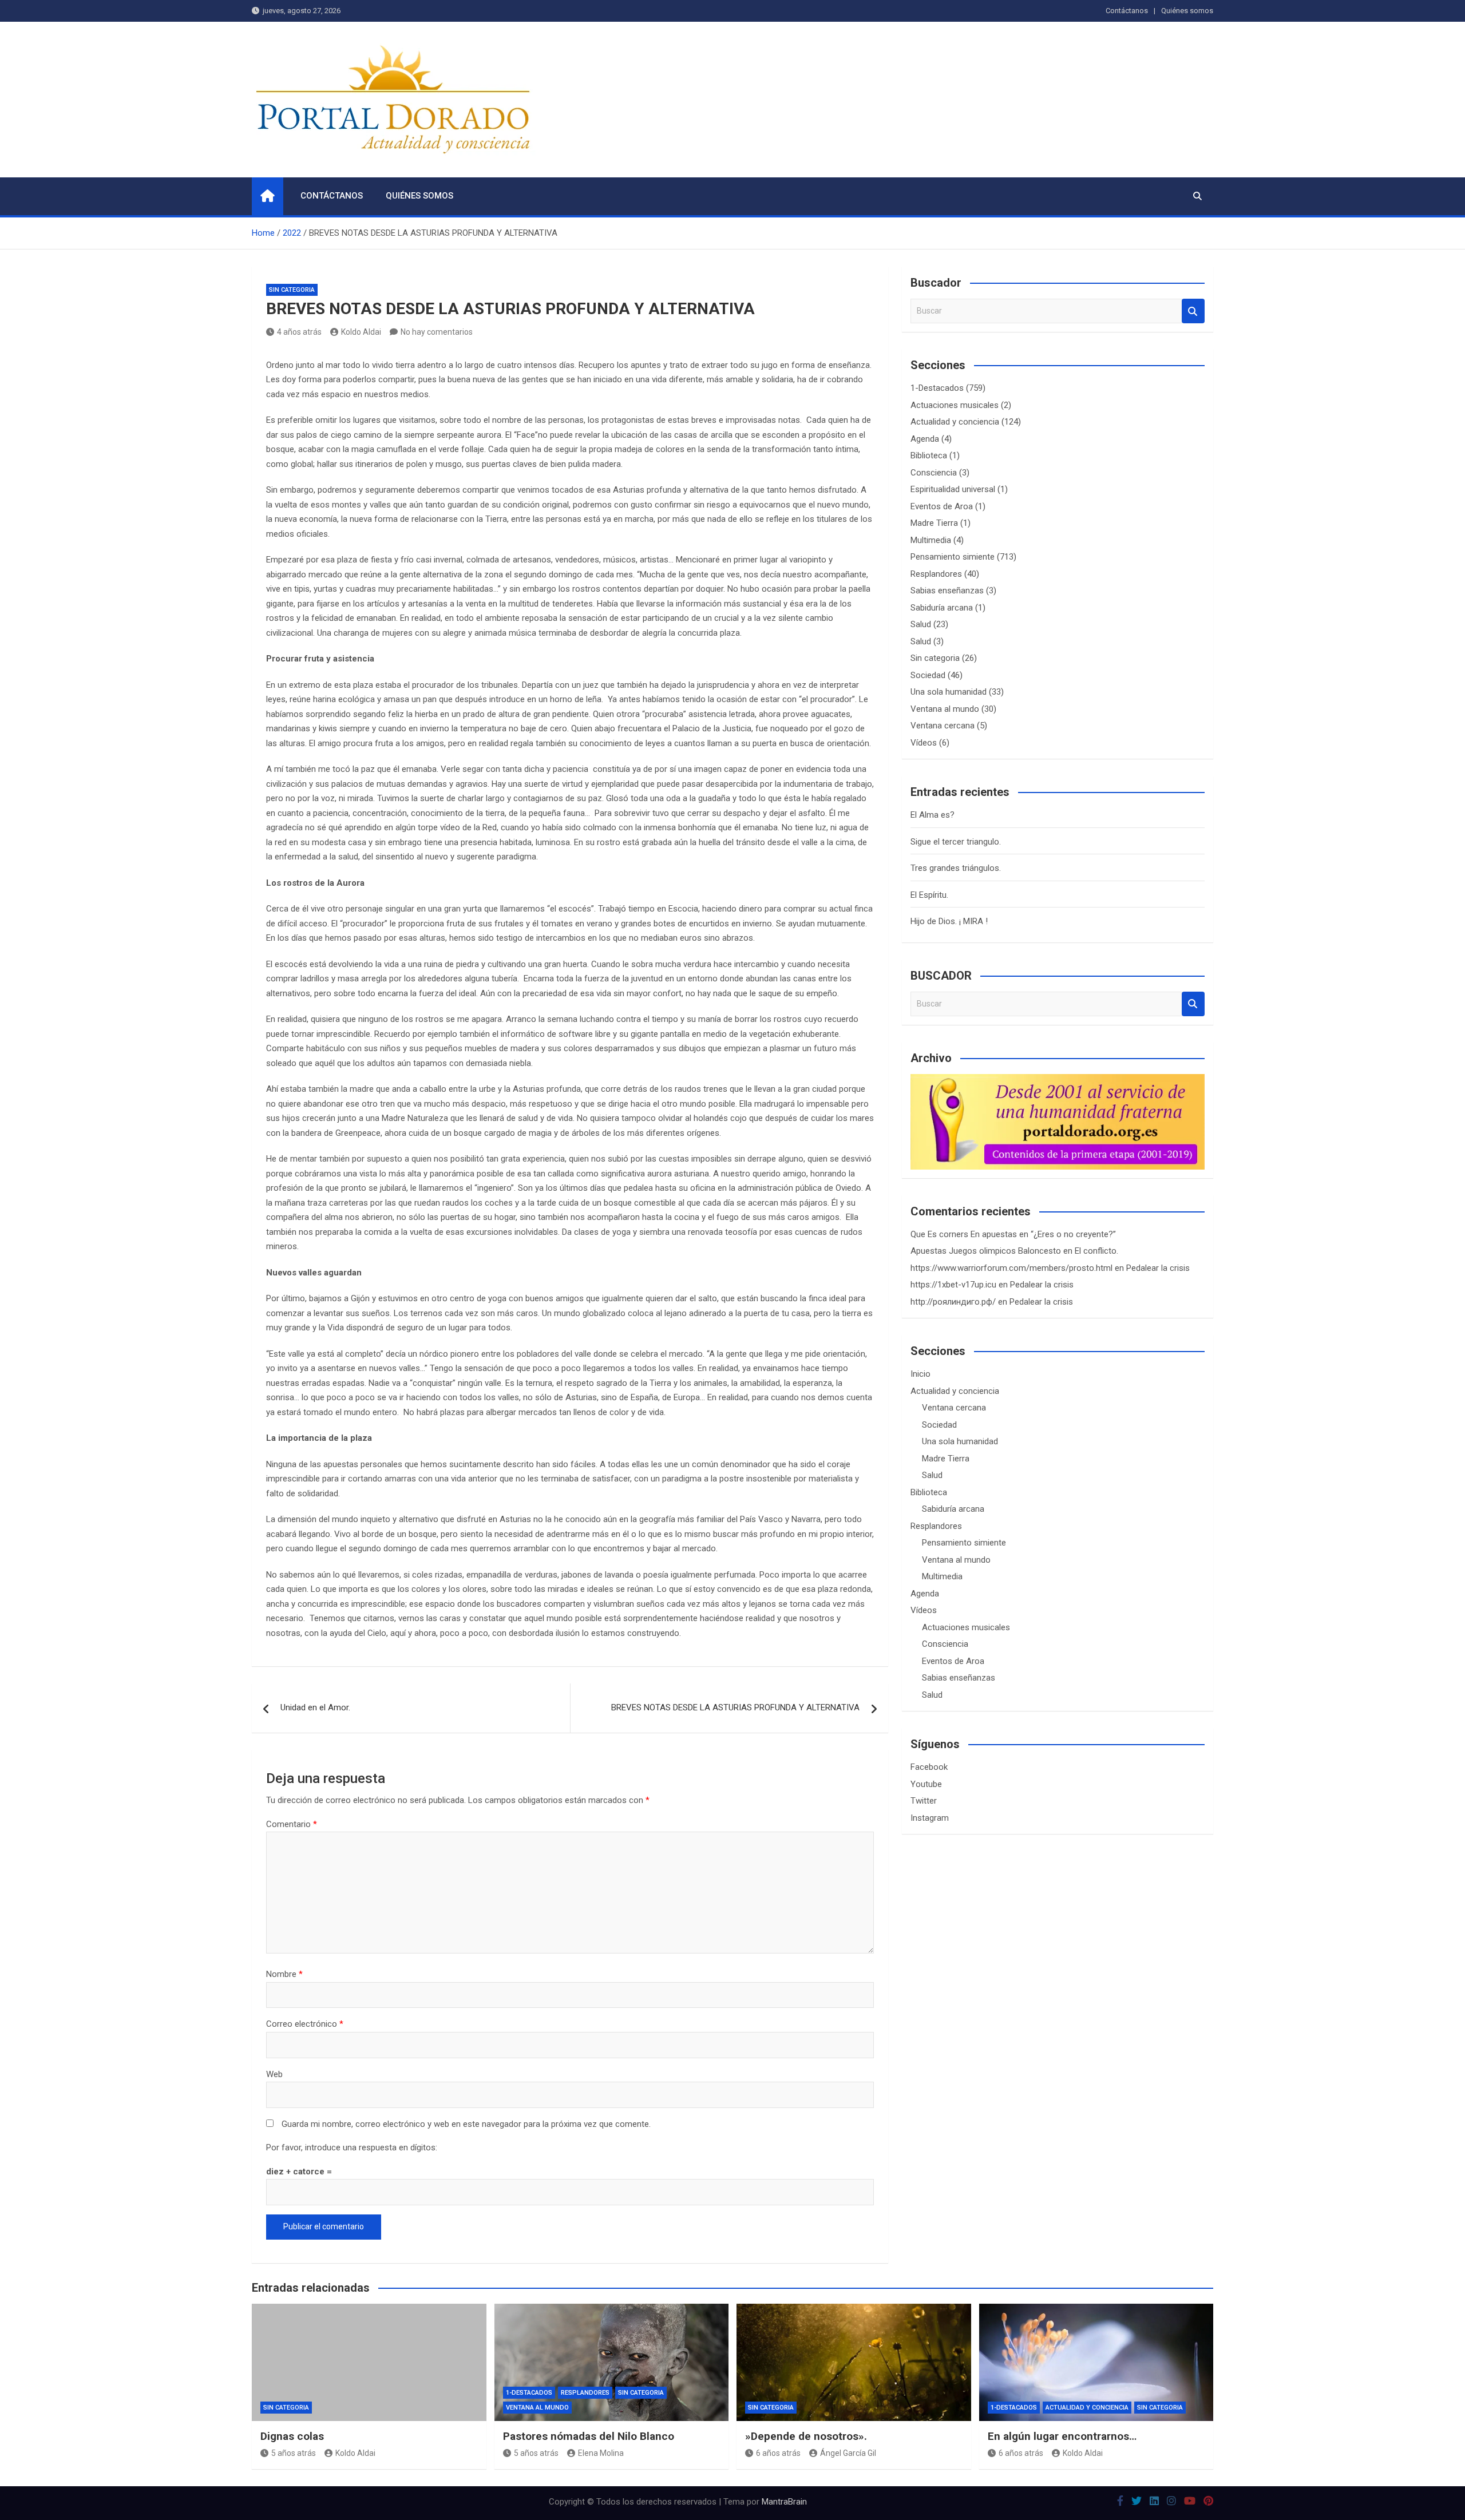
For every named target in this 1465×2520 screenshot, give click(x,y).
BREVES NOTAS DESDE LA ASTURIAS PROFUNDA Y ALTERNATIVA (735, 1707)
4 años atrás (299, 332)
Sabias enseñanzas (947, 591)
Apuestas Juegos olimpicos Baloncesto (986, 1251)
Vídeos (924, 743)
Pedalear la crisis (1158, 1268)
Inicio (920, 1374)
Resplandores (936, 574)
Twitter (924, 1801)
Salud (921, 624)
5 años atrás (294, 2453)
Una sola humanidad (949, 692)
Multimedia (931, 540)
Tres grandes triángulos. (956, 868)
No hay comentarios (437, 332)
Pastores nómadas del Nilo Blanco (589, 2436)
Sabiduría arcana (942, 608)
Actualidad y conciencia (955, 422)
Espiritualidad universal (953, 489)
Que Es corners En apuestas (964, 1234)
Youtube (926, 1784)
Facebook (929, 1767)
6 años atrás (778, 2453)
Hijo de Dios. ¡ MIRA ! (949, 921)
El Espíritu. (929, 895)
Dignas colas (292, 2436)
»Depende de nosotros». (806, 2436)
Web (274, 2074)
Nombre (284, 1974)
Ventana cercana (943, 726)
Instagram (930, 1818)
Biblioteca (929, 455)
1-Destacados (937, 388)
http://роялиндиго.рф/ (953, 1302)
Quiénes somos (1187, 11)
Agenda (925, 439)
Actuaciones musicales (955, 405)
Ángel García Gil (848, 2453)
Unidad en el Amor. (315, 1707)
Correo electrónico (305, 2024)
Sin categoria (292, 290)
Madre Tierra (934, 523)
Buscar (1193, 311)
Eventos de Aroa (942, 506)
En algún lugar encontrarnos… (1062, 2436)
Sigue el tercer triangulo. (956, 842)
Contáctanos (1127, 11)
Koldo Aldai (361, 332)
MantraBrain (784, 2502)
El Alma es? (933, 815)
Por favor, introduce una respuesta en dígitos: (352, 2147)
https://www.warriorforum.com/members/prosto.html (1011, 1268)
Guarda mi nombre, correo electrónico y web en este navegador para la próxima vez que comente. (466, 2124)
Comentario (292, 1824)
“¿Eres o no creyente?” (1073, 1234)
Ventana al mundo (945, 709)
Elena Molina (601, 2453)
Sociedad (928, 675)
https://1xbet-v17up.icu (953, 1285)
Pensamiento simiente (953, 557)
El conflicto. (1096, 1251)
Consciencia (934, 473)
